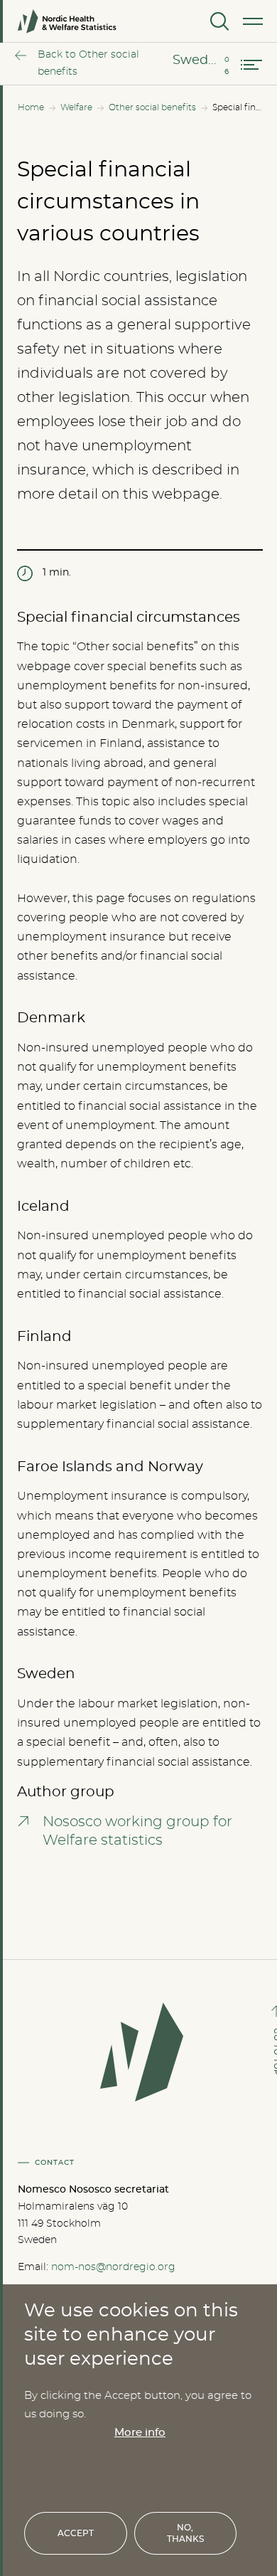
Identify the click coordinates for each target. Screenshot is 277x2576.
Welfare (76, 107)
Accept (76, 2533)
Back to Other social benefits (88, 63)
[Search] (218, 21)
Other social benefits (152, 107)
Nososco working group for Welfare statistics (137, 1831)
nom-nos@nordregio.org (113, 2267)
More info (140, 2433)
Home (31, 107)
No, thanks (185, 2533)
